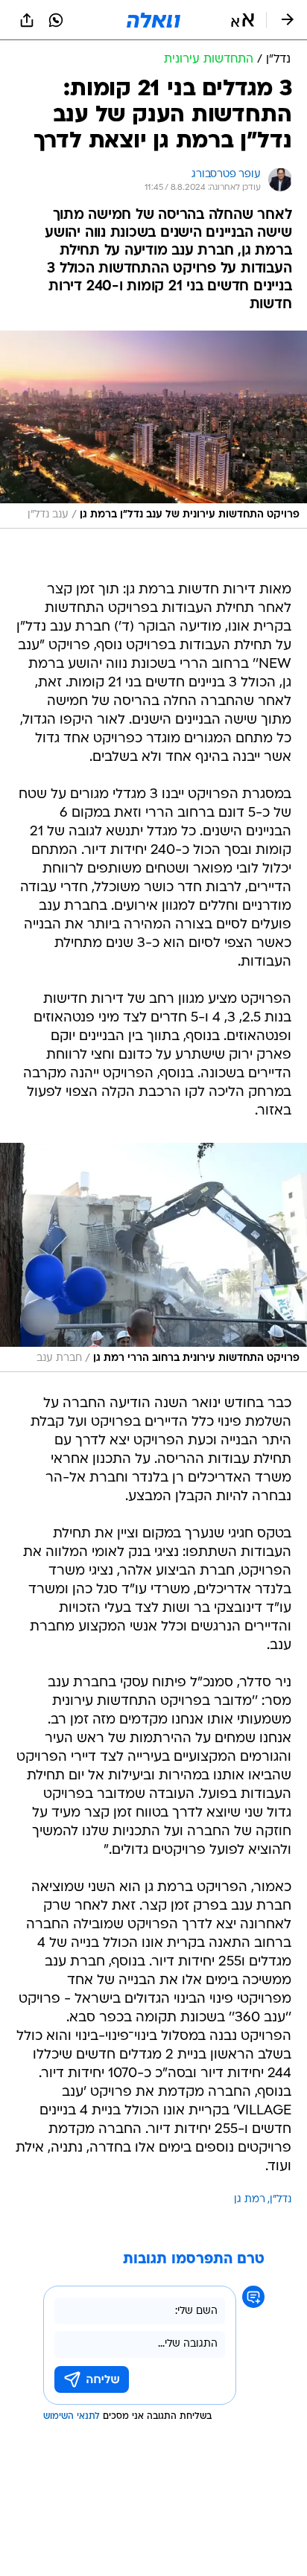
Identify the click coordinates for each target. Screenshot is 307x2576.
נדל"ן (281, 2200)
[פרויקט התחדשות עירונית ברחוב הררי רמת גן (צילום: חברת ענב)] (153, 1257)
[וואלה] (153, 20)
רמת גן (250, 2200)
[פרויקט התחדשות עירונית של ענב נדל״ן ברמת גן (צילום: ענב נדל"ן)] (153, 430)
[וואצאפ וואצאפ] (56, 20)
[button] (243, 20)
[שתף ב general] (27, 20)
